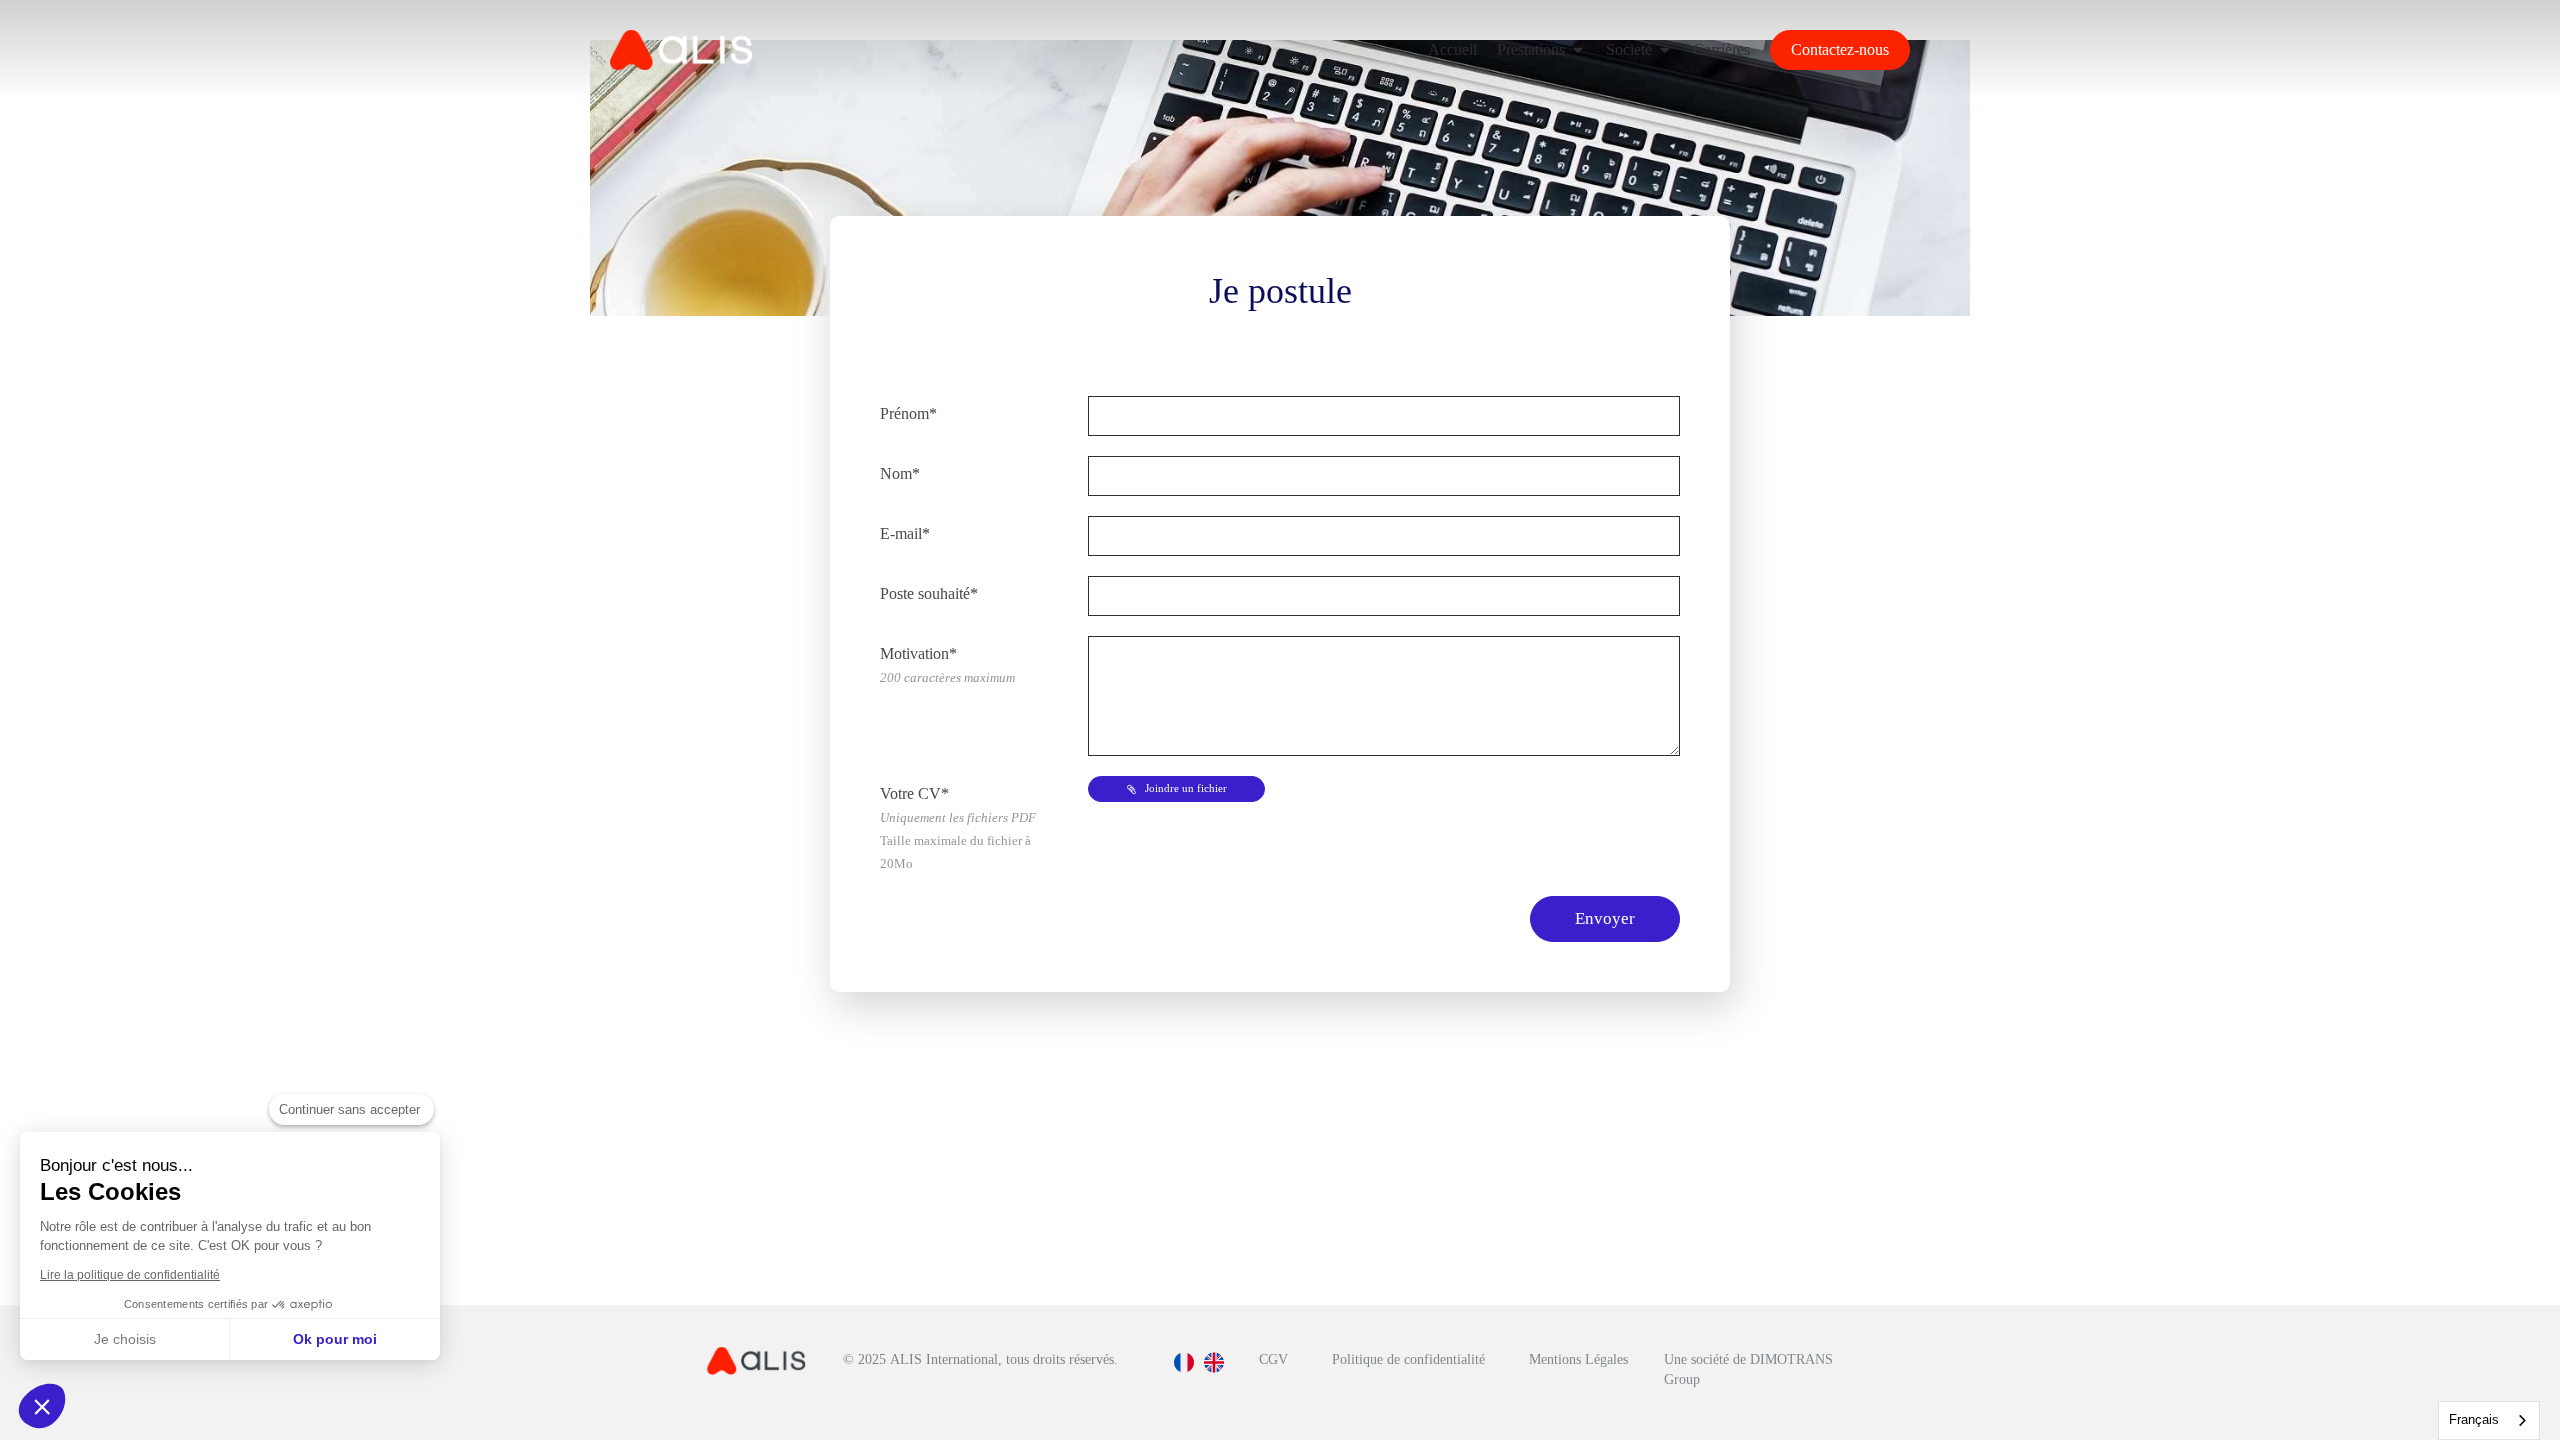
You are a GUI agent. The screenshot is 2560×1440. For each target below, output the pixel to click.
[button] (42, 1406)
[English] (1214, 1370)
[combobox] (2489, 1420)
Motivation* (947, 665)
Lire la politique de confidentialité (130, 1275)
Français (2474, 1419)
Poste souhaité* (929, 593)
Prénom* (908, 413)
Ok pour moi (335, 1339)
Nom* (900, 473)
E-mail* (905, 533)
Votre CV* (958, 828)
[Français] (1184, 1370)
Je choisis (125, 1339)
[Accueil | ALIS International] (681, 50)
